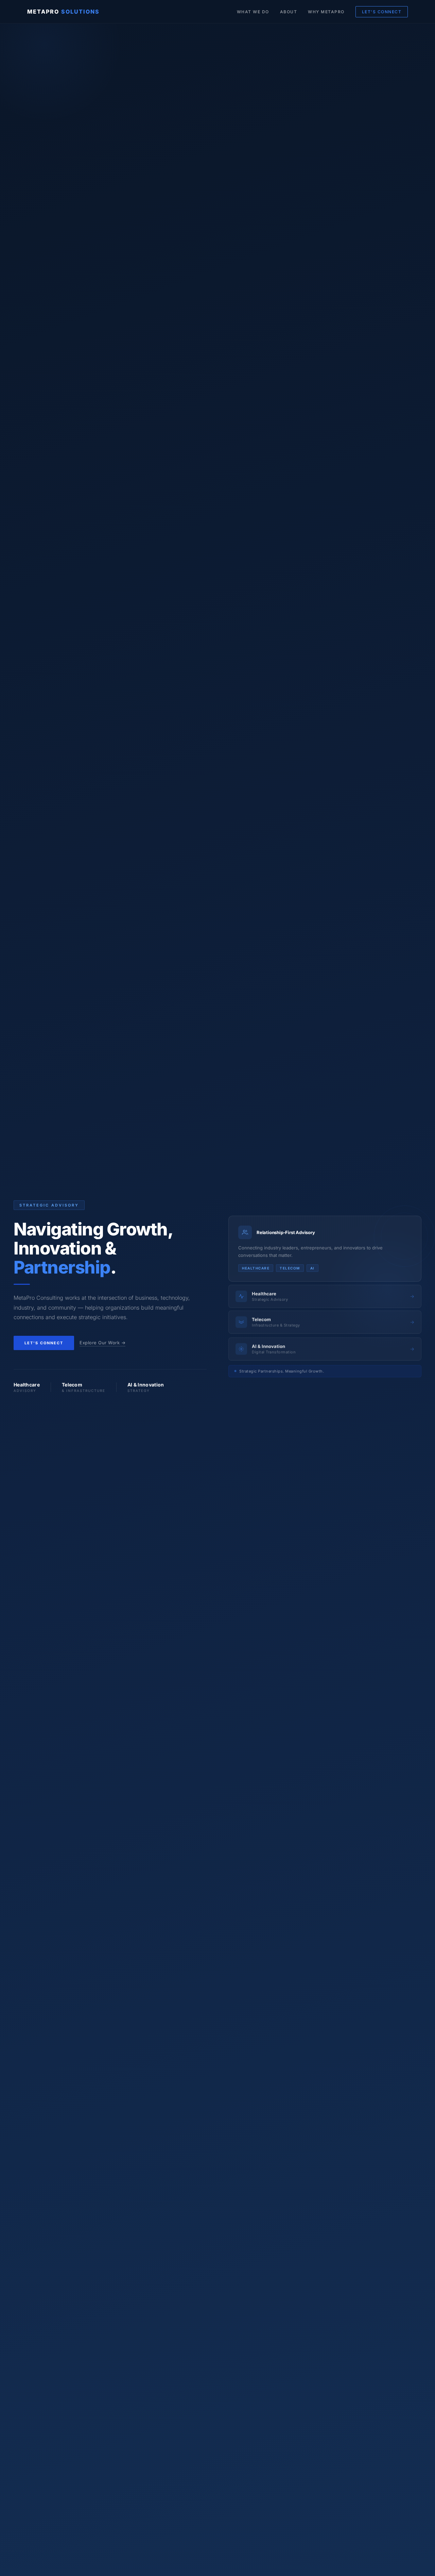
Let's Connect (44, 1343)
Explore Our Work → (102, 1343)
